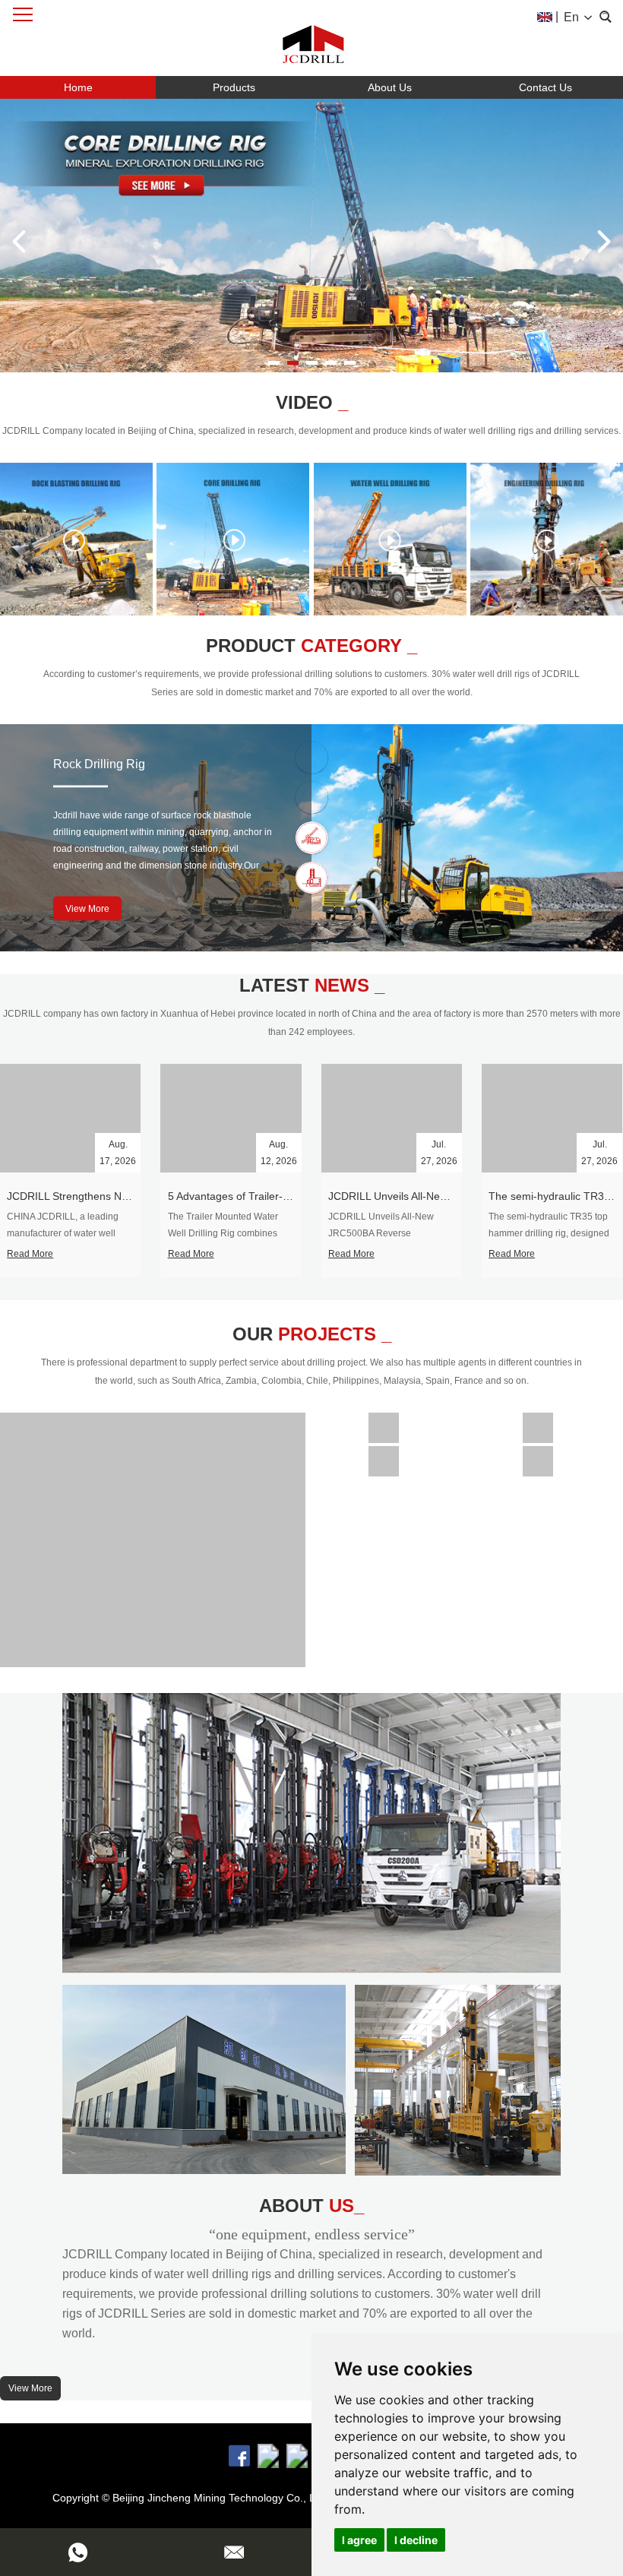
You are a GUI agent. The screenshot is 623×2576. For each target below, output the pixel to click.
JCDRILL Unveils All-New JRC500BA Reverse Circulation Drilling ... (381, 1233)
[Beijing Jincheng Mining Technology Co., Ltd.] (311, 38)
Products (234, 87)
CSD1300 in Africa (384, 1422)
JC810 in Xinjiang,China (538, 1455)
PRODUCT (311, 646)
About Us (390, 87)
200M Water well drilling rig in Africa (153, 1534)
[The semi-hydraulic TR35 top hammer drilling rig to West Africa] (552, 1119)
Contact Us (546, 87)
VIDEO (312, 402)
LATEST (312, 985)
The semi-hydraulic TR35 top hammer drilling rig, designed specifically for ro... (549, 1233)
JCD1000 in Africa (538, 1422)
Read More (30, 1254)
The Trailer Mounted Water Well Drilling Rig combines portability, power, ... (223, 1233)
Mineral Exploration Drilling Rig (138, 764)
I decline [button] (416, 2540)
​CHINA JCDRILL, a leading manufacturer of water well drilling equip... (63, 1233)
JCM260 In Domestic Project (384, 1455)
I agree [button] (359, 2540)
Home (78, 87)
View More (87, 909)
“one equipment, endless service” (312, 2234)
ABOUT (311, 2206)
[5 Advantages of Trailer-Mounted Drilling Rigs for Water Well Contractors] (231, 1119)
